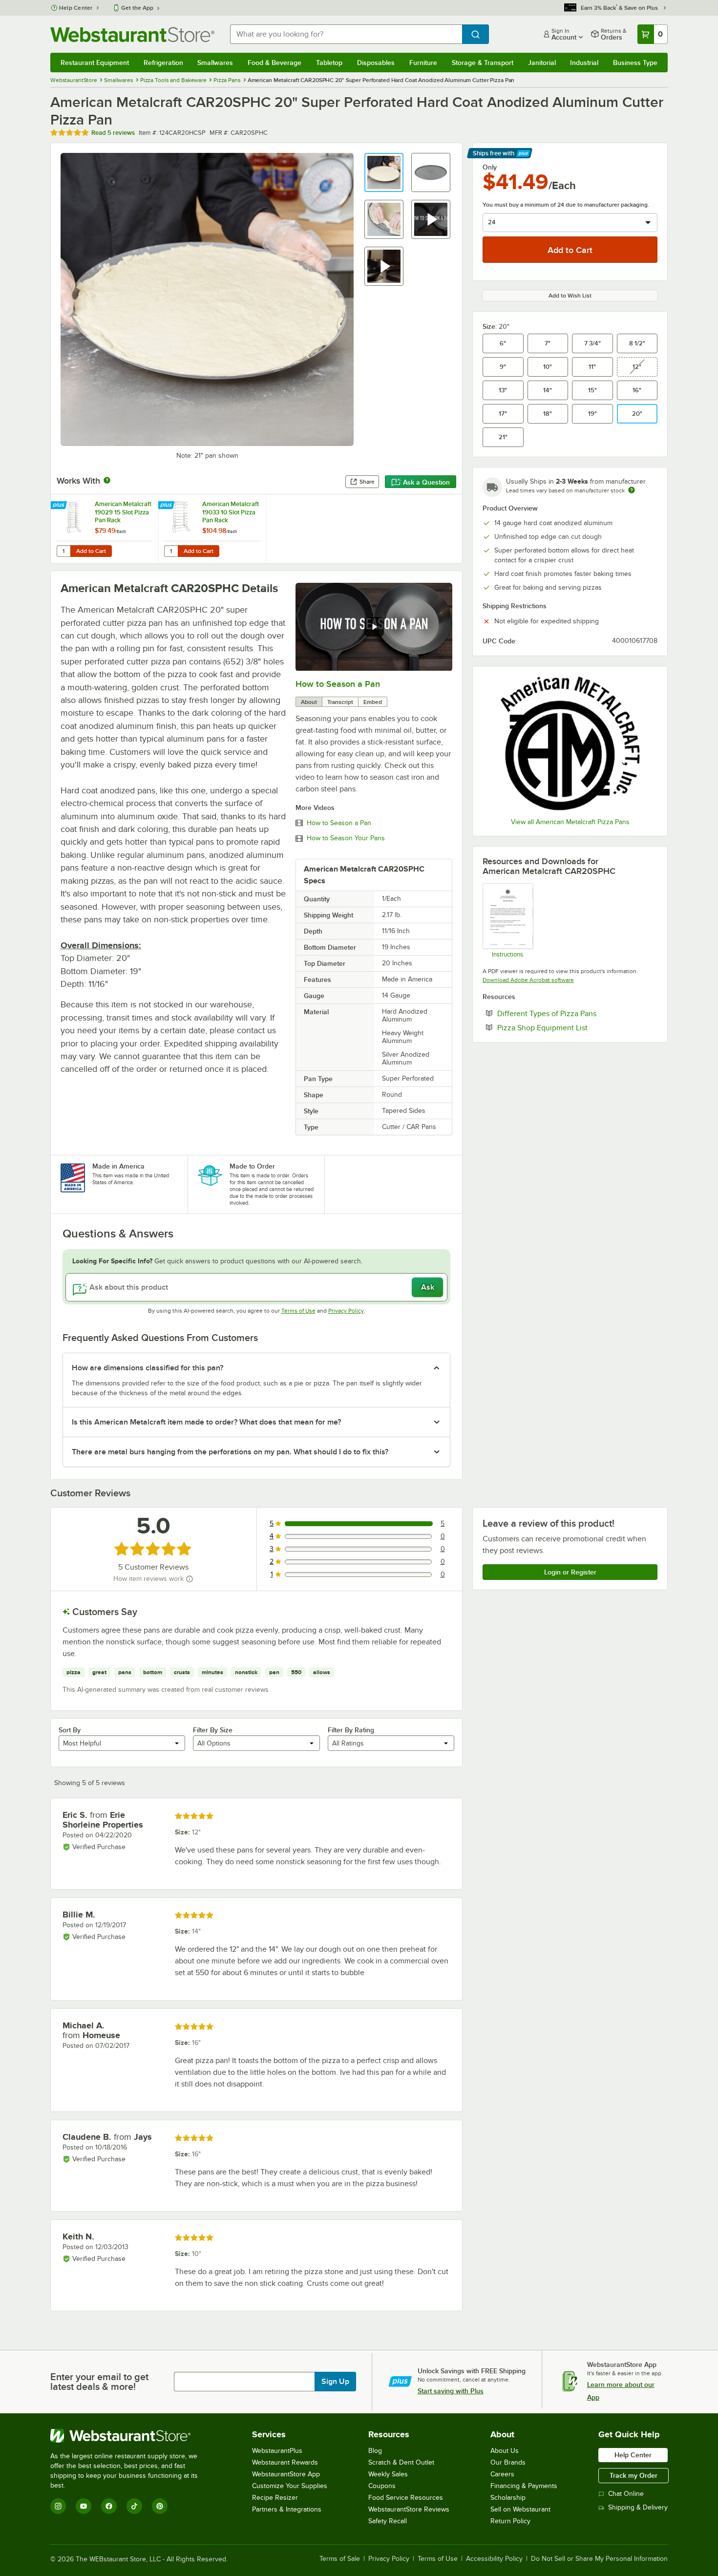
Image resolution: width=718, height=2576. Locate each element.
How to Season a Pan (338, 684)
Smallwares (215, 63)
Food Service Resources (406, 2498)
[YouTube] (84, 2506)
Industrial (584, 63)
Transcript (340, 702)
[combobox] (346, 34)
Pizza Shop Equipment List (572, 1027)
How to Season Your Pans (346, 838)
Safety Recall (388, 2521)
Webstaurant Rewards (285, 2462)
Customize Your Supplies (290, 2486)
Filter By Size (213, 1730)
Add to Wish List (570, 296)
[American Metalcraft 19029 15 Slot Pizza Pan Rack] (105, 529)
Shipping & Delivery (638, 2507)
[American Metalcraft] (570, 743)
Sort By (70, 1730)
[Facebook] (109, 2506)
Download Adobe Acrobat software (528, 980)
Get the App (137, 8)
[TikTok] (134, 2506)
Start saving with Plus (451, 2391)
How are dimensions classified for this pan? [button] (148, 1368)
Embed (373, 702)
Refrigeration (163, 63)
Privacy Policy (346, 1311)
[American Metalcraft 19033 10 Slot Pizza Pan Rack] (212, 529)
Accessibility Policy (494, 2559)
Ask (428, 1287)
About (309, 702)
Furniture (423, 63)
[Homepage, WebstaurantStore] (132, 34)
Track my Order (634, 2475)
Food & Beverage (275, 63)
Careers (502, 2474)
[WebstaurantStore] (131, 2436)
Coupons (382, 2486)
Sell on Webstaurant (520, 2509)
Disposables (376, 63)
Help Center (76, 8)
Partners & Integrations (287, 2509)
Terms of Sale (340, 2559)
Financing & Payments (524, 2486)
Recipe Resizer (275, 2498)
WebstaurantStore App (286, 2474)
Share (367, 482)
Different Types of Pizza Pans (577, 1013)
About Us (505, 2451)
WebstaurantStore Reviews (409, 2509)
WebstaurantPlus (277, 2451)
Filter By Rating (351, 1730)
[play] (374, 627)
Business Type (635, 63)
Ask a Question (426, 482)
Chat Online (626, 2494)
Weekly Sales (388, 2474)
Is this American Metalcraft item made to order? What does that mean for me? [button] (206, 1422)
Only (490, 167)
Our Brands (508, 2462)
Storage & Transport (483, 63)
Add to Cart (91, 551)
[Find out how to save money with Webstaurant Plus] (60, 506)
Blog (375, 2451)
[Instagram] (58, 2506)
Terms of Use (298, 1311)
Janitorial (542, 63)
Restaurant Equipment (95, 63)
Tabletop (329, 63)
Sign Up (335, 2382)
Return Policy (510, 2521)
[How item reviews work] (190, 1579)
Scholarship (508, 2498)
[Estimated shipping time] (632, 490)
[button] (384, 172)
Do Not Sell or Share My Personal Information (599, 2559)
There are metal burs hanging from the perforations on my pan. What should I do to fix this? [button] (230, 1452)
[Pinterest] (160, 2506)
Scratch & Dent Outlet (401, 2462)
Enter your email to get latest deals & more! (99, 2382)
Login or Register (570, 1572)
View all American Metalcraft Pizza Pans (570, 822)
